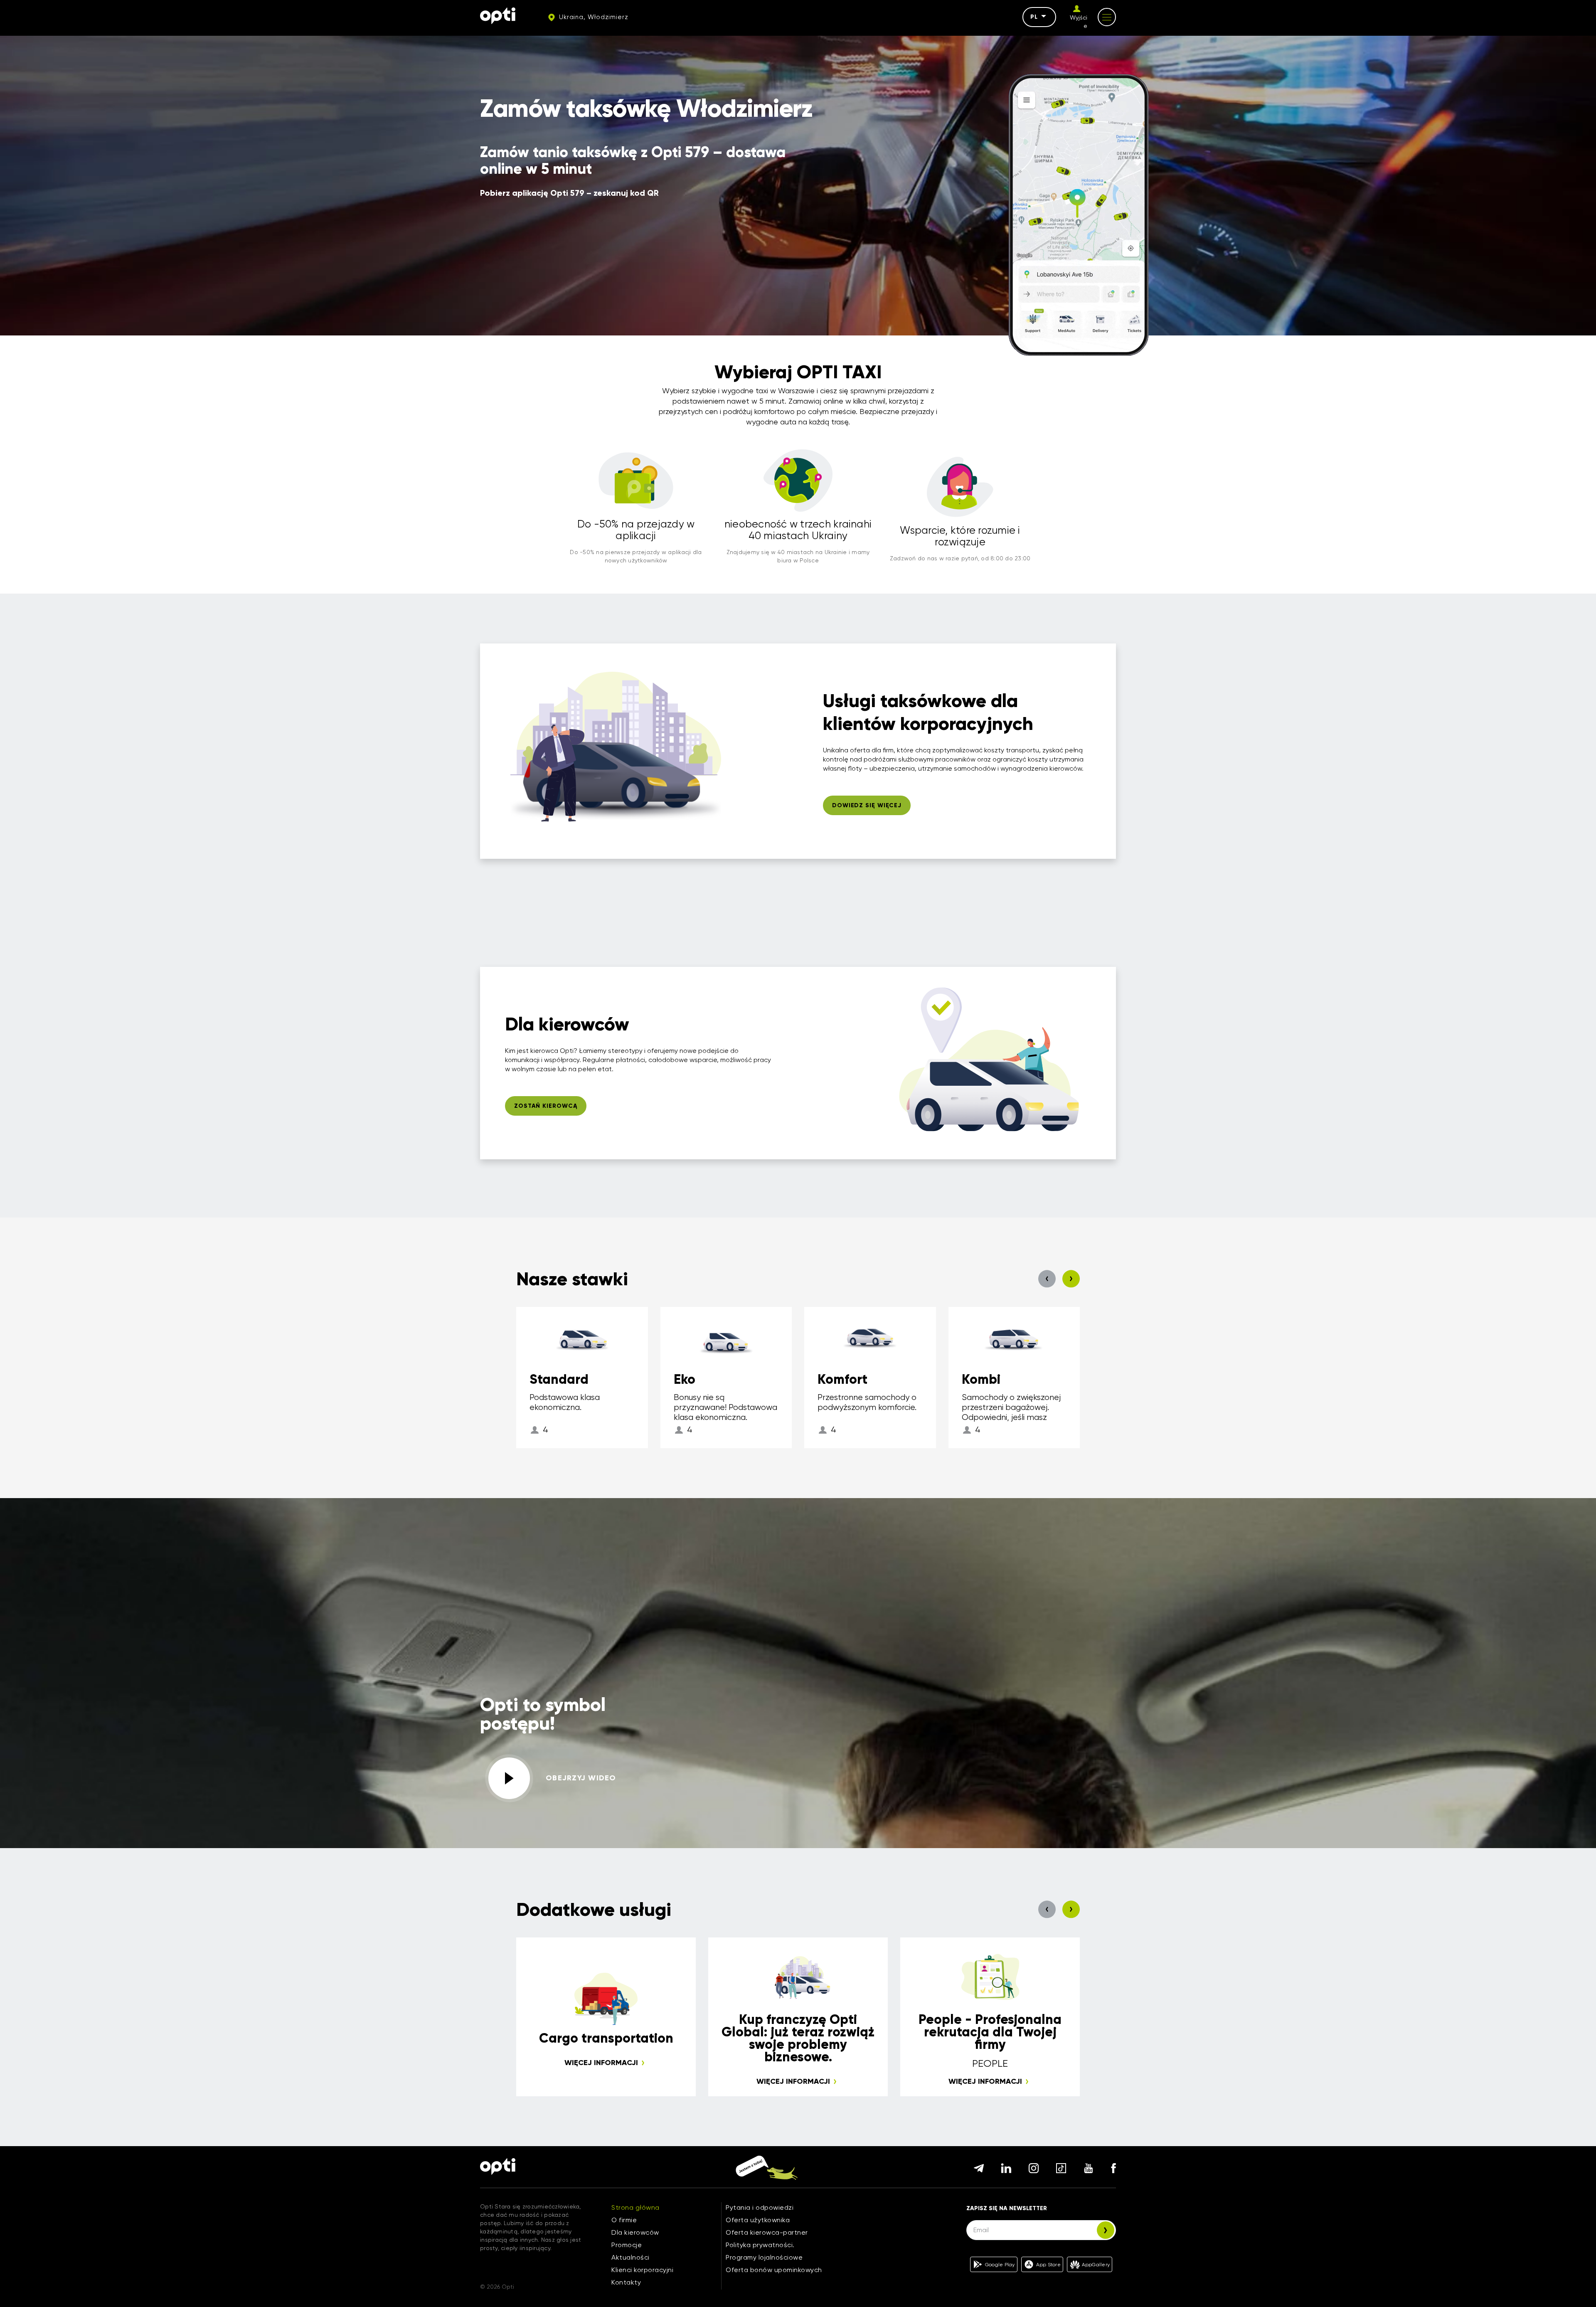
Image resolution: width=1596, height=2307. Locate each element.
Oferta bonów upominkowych (774, 2270)
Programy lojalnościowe (764, 2257)
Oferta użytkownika (758, 2220)
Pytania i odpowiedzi (760, 2207)
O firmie (624, 2220)
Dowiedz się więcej (867, 805)
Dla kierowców (635, 2232)
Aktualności (631, 2257)
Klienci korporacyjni (642, 2270)
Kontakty (626, 2282)
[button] (1047, 1279)
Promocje (627, 2245)
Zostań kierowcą (546, 1106)
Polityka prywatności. (760, 2245)
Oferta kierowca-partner (767, 2232)
